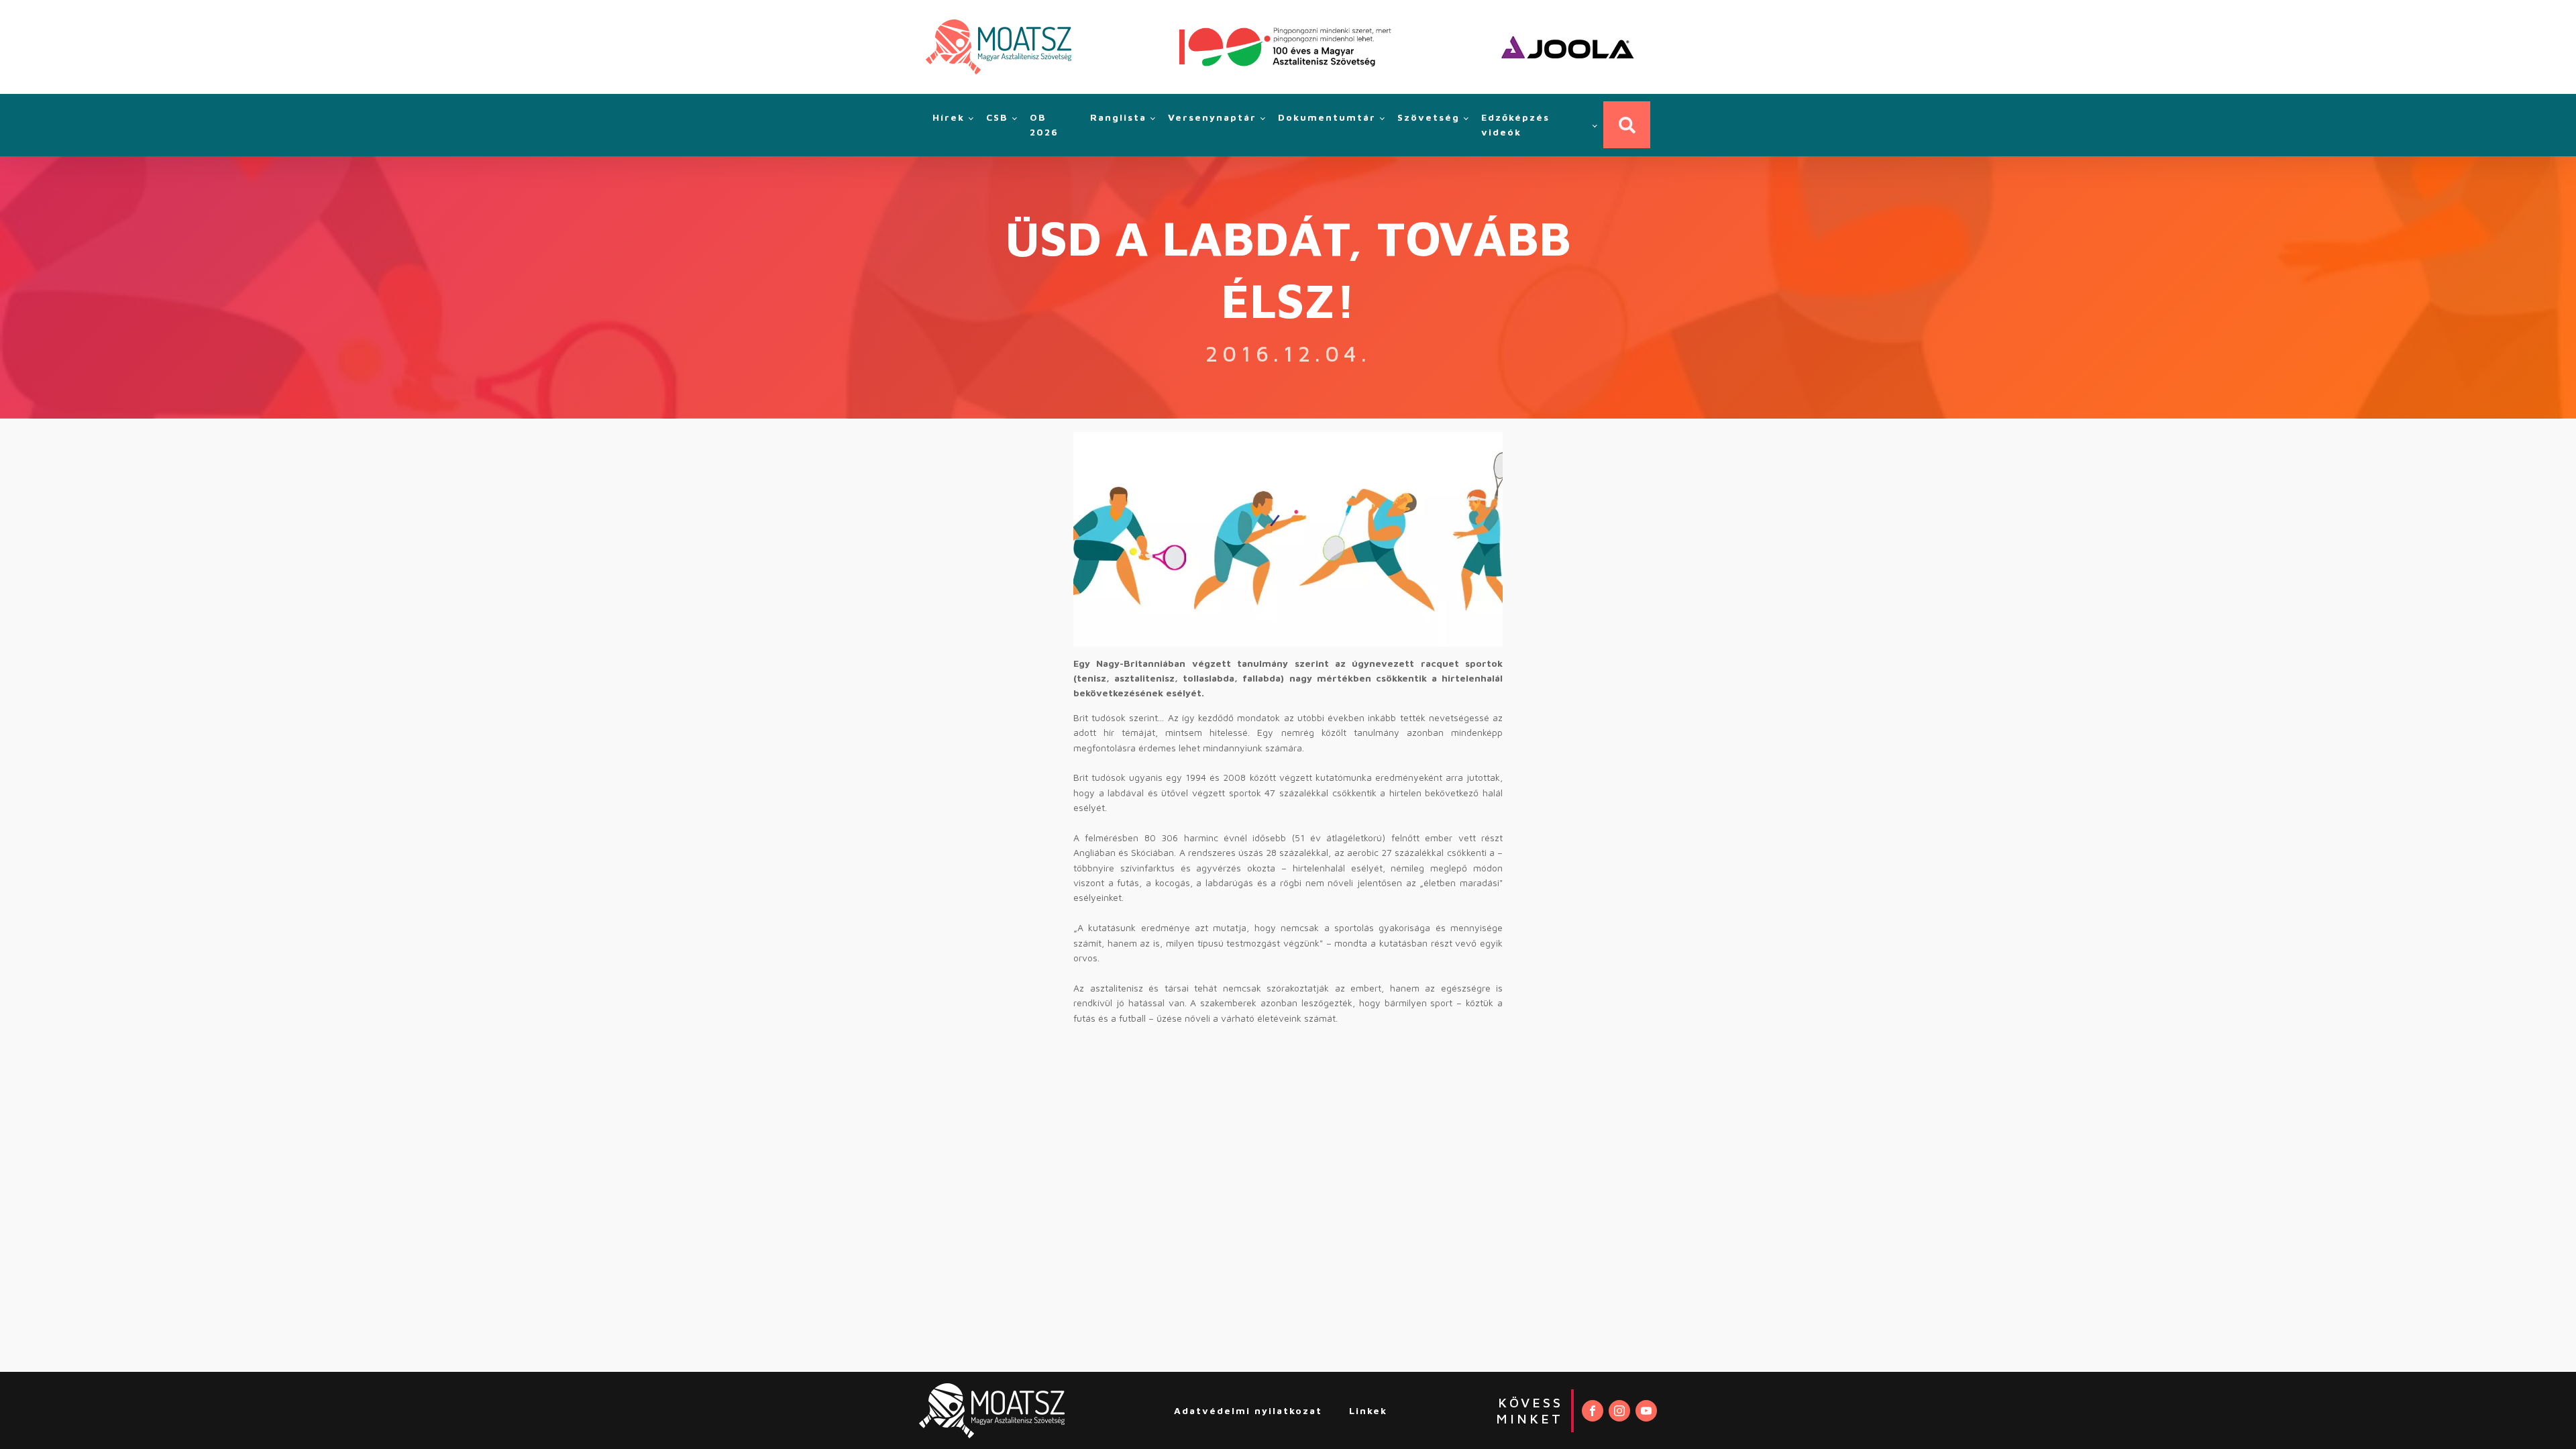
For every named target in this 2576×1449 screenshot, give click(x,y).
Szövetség (1429, 117)
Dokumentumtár (1327, 117)
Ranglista (1118, 117)
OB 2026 (1044, 124)
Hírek (949, 117)
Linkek (1368, 1410)
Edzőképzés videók (1515, 124)
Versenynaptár (1212, 117)
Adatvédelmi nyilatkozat (1248, 1410)
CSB (997, 117)
